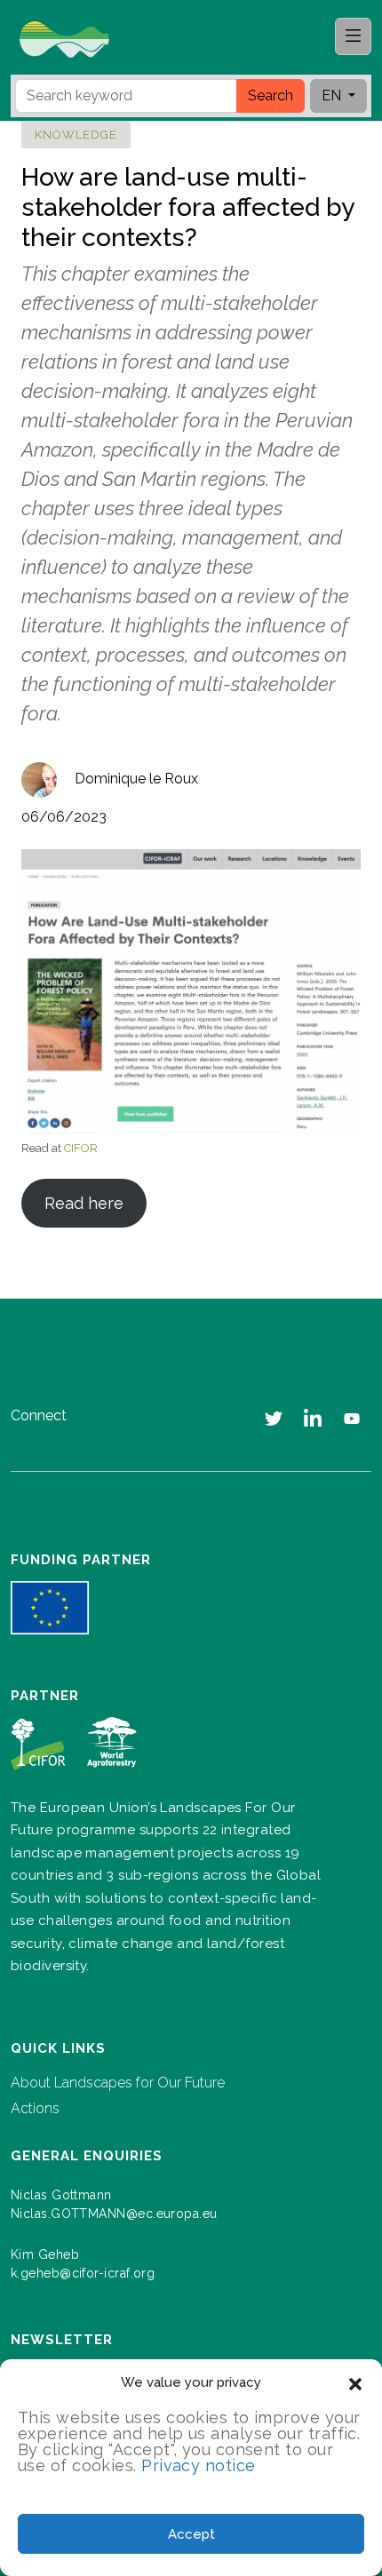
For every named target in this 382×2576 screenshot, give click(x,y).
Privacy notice (198, 2465)
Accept (191, 2534)
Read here (84, 1203)
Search (271, 95)
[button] (355, 2382)
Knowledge (76, 135)
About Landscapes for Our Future (118, 2083)
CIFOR (81, 1148)
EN (333, 95)
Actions (35, 2108)
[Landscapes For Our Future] (110, 38)
